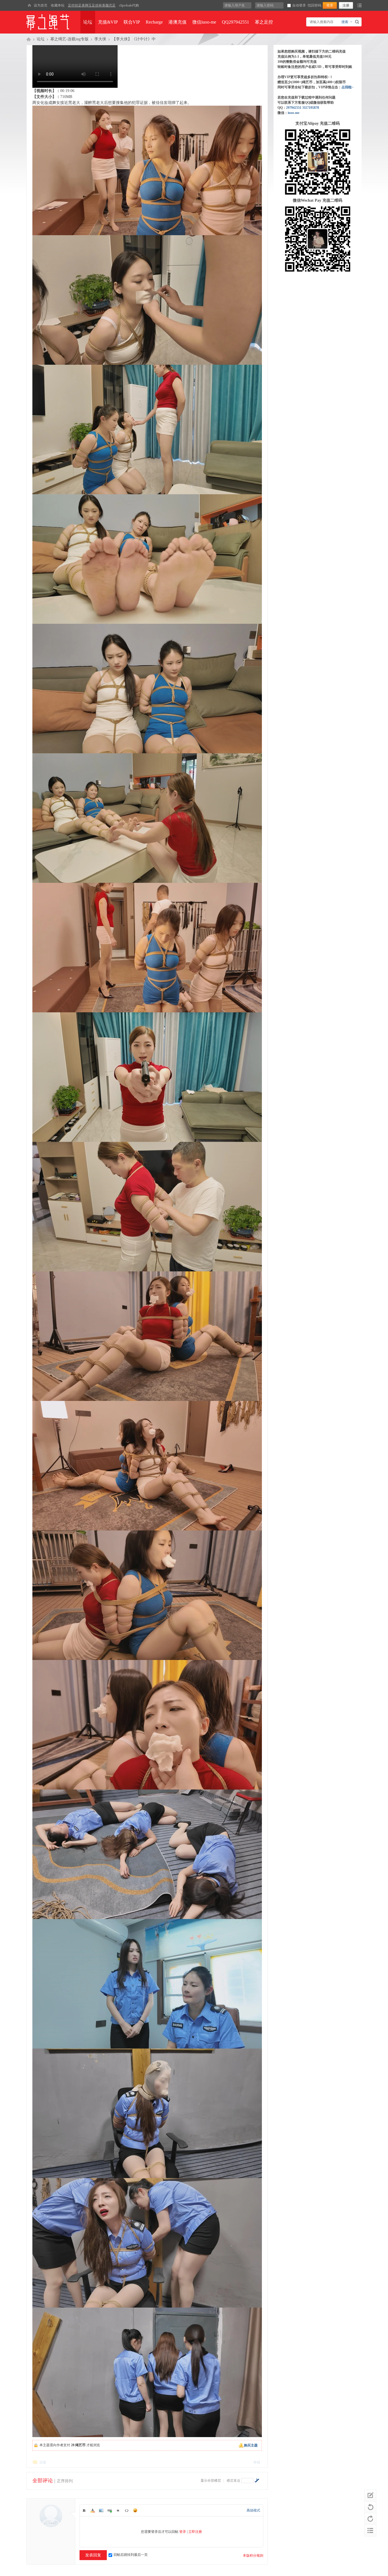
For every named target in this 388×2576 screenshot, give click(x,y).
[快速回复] (370, 2496)
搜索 (345, 22)
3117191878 (311, 108)
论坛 (88, 22)
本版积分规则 (253, 2556)
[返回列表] (370, 2531)
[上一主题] (370, 2507)
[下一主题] (370, 2519)
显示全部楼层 (211, 2481)
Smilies (135, 2510)
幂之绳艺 (29, 39)
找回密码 (314, 5)
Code (127, 2510)
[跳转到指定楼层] (257, 2480)
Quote (118, 2510)
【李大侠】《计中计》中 (134, 39)
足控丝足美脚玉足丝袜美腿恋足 (92, 5)
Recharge (154, 22)
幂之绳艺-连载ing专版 (69, 39)
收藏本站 (58, 5)
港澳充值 (178, 22)
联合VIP (132, 22)
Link (110, 2510)
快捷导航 (359, 5)
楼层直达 (233, 2481)
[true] (358, 22)
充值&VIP (108, 22)
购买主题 (251, 2445)
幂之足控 (264, 22)
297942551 (294, 108)
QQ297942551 (235, 22)
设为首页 (41, 5)
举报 (257, 2462)
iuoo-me (294, 113)
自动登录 (299, 5)
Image (101, 2510)
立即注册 (195, 2532)
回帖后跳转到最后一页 (131, 2555)
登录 (183, 2532)
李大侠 (100, 39)
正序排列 (65, 2481)
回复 (43, 2462)
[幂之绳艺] (29, 5)
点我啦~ (347, 87)
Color (93, 2510)
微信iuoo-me (204, 22)
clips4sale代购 (129, 5)
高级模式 (253, 2510)
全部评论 (43, 2481)
